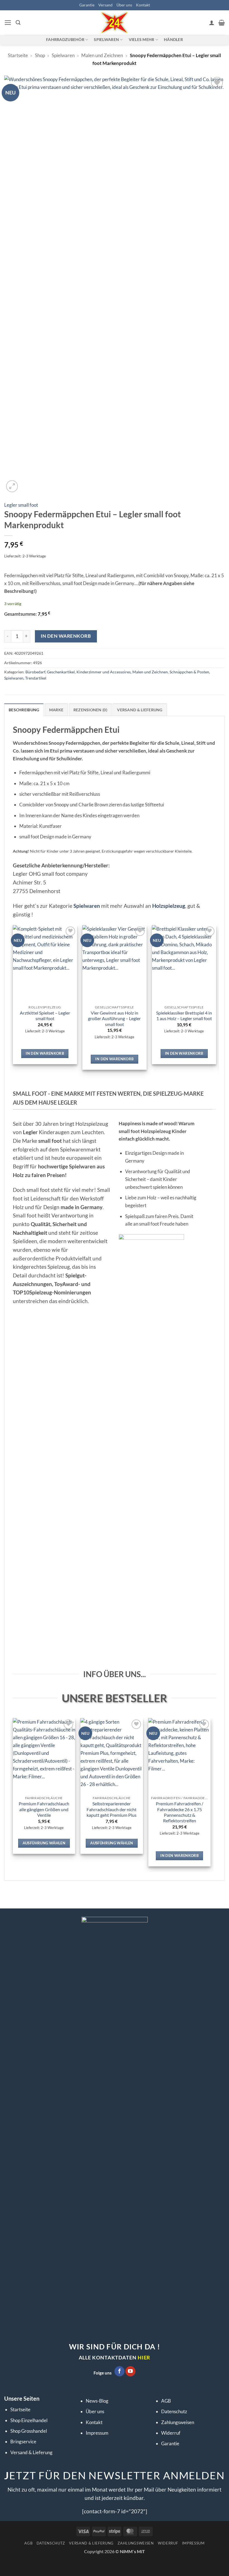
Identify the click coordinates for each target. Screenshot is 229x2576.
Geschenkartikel (61, 672)
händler (173, 39)
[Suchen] (18, 23)
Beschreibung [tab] (24, 710)
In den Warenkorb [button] (45, 1053)
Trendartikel (36, 678)
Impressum (97, 2433)
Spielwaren (63, 55)
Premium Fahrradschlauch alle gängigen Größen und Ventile (44, 1809)
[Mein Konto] (212, 23)
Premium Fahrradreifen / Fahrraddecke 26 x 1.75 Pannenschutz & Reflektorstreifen (180, 1812)
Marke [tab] (56, 710)
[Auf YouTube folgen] (130, 2371)
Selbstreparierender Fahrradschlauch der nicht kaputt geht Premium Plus (112, 1809)
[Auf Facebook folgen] (120, 2371)
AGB (166, 2401)
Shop (40, 55)
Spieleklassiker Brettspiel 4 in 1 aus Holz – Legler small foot (184, 1016)
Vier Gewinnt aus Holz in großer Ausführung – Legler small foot (114, 1019)
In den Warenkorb (66, 636)
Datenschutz (174, 2411)
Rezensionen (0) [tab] (90, 710)
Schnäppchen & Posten (189, 672)
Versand (105, 5)
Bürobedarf (35, 672)
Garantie (87, 5)
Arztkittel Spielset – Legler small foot (45, 1016)
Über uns (124, 5)
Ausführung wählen (44, 1843)
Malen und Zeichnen (102, 55)
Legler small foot (21, 505)
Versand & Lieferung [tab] (140, 710)
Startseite (18, 55)
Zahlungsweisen (178, 2422)
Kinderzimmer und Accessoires (104, 672)
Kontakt (143, 5)
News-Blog (97, 2401)
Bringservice (23, 2442)
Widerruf (171, 2433)
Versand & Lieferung (31, 2452)
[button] (8, 23)
